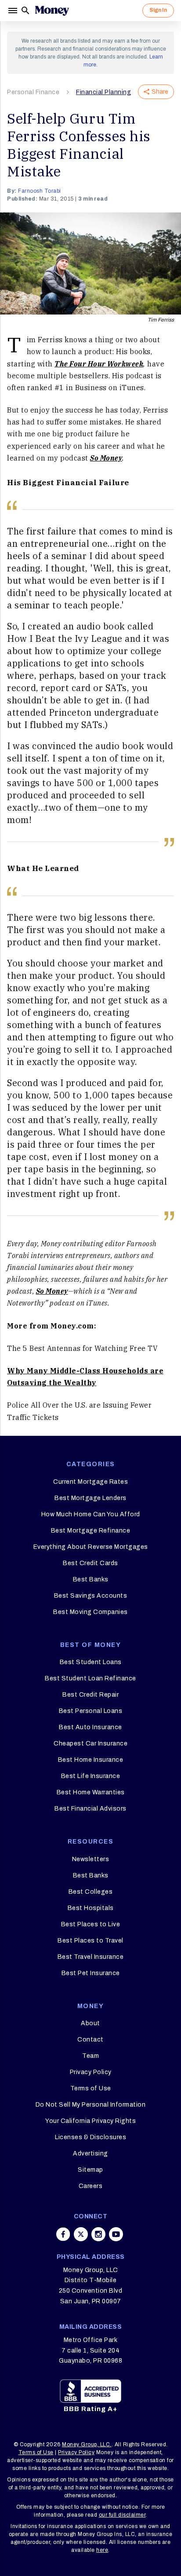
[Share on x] (81, 2234)
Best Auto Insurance (90, 1727)
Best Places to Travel (90, 1941)
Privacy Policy (91, 2072)
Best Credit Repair (90, 1695)
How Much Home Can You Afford (91, 1514)
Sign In (158, 10)
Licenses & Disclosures (90, 2137)
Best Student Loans (91, 1662)
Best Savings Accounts (91, 1596)
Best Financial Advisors (90, 1809)
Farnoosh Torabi (40, 191)
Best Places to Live (91, 1924)
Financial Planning (103, 92)
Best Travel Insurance (91, 1957)
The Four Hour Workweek (99, 364)
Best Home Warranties (91, 1792)
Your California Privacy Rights (90, 2121)
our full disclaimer (122, 2515)
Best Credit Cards (90, 1563)
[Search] (25, 11)
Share (160, 92)
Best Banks (91, 1579)
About (90, 2023)
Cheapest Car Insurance (90, 1744)
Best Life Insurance (91, 1776)
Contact (90, 2040)
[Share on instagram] (98, 2234)
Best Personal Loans (91, 1711)
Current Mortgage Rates (90, 1482)
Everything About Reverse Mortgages (91, 1547)
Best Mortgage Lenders (90, 1498)
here (102, 2550)
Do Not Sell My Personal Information (91, 2105)
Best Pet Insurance (91, 1973)
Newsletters (91, 1859)
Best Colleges (91, 1892)
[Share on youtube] (116, 2234)
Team (90, 2056)
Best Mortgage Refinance (91, 1531)
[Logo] (52, 11)
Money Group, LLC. (87, 2444)
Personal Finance (33, 92)
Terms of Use (91, 2088)
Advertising (90, 2153)
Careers (91, 2186)
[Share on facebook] (63, 2234)
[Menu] (14, 11)
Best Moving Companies (90, 1612)
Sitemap (90, 2170)
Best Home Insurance (91, 1760)
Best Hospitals (91, 1908)
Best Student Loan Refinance (90, 1678)
